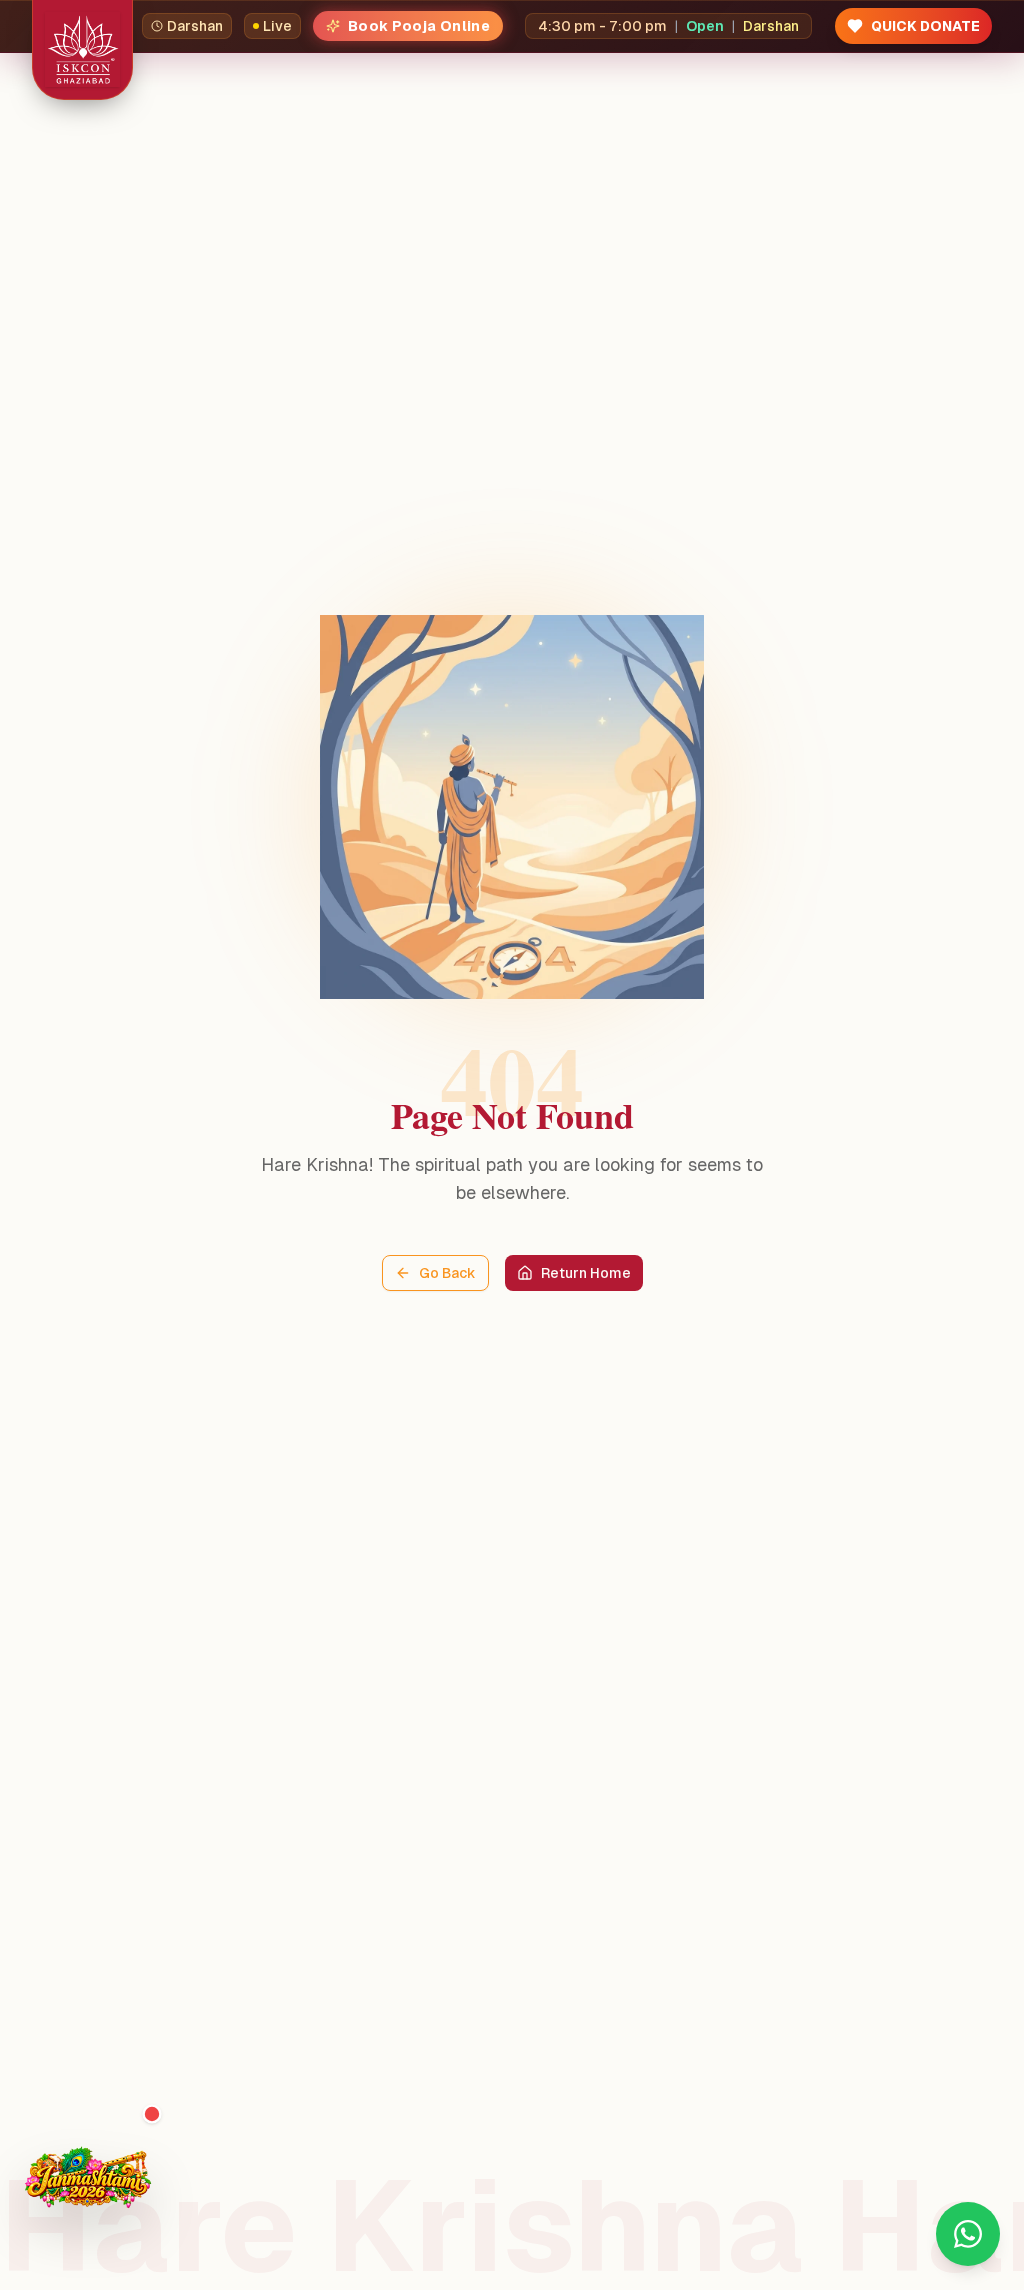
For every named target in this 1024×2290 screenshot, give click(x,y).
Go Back (447, 1273)
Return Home (586, 1273)
